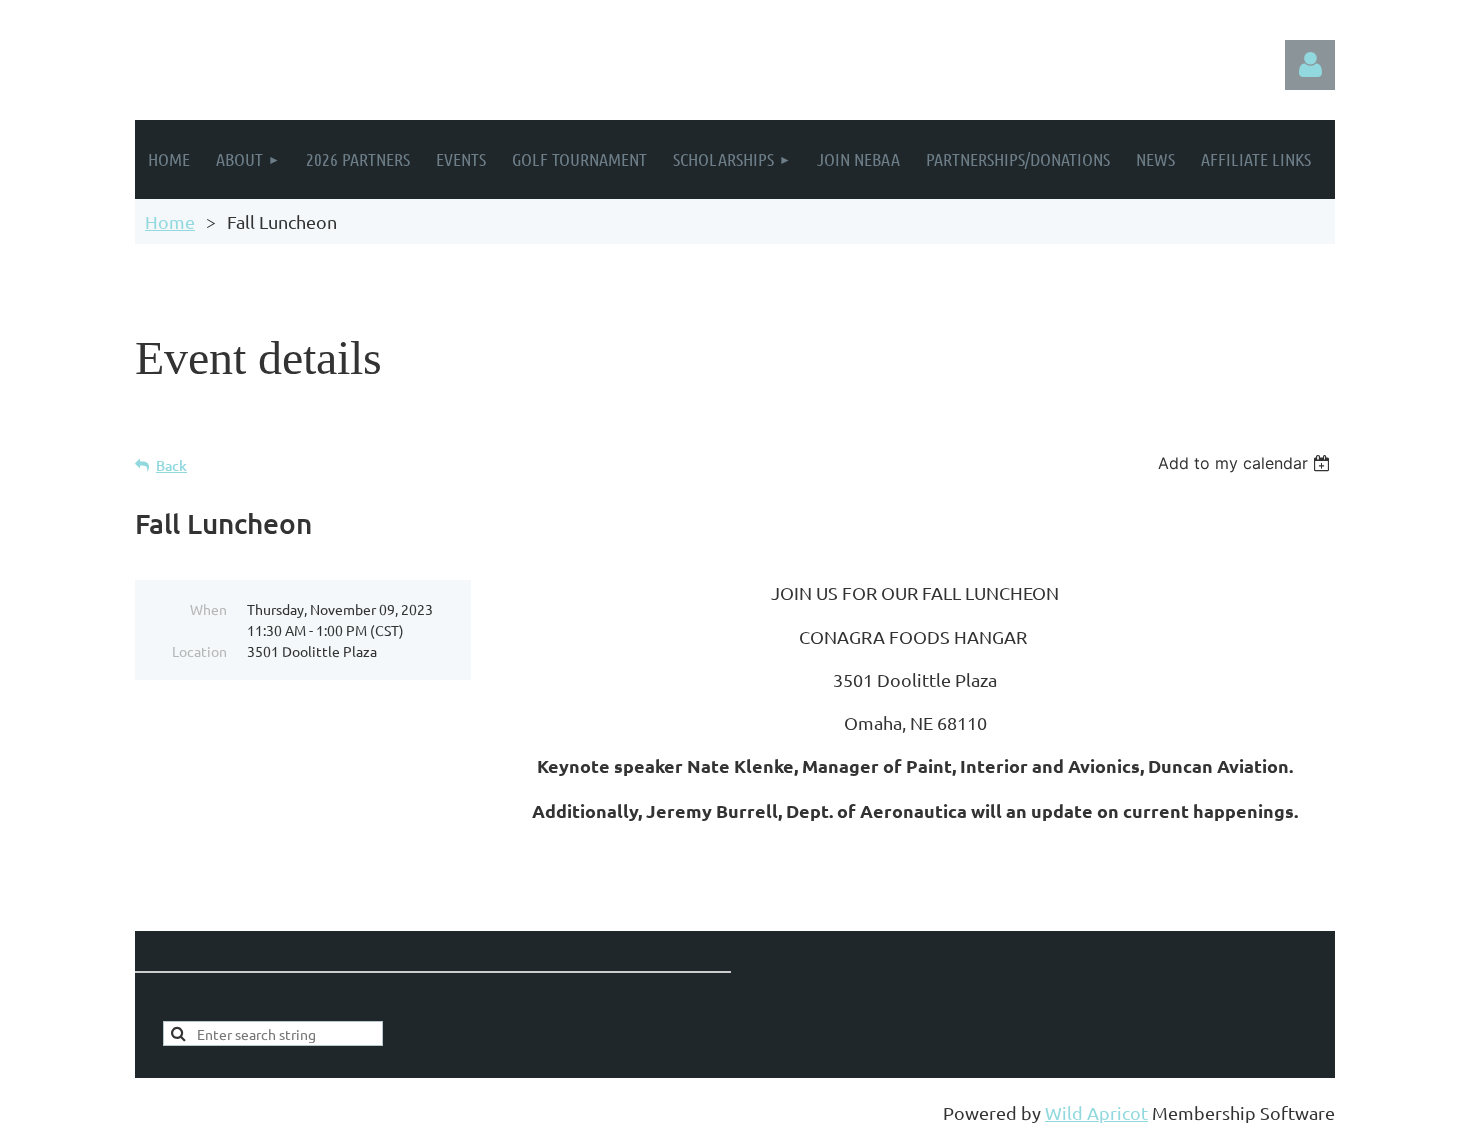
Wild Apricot (1096, 1112)
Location (199, 651)
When (208, 609)
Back (171, 465)
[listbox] (1246, 463)
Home (170, 221)
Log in (1310, 65)
